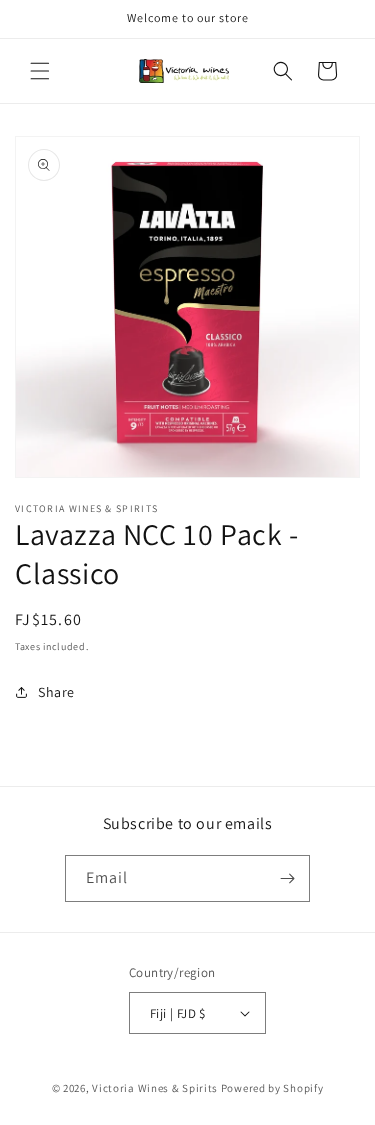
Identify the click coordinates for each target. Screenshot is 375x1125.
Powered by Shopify (272, 1088)
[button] (40, 71)
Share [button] (56, 692)
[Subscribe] (287, 878)
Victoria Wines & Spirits (155, 1088)
